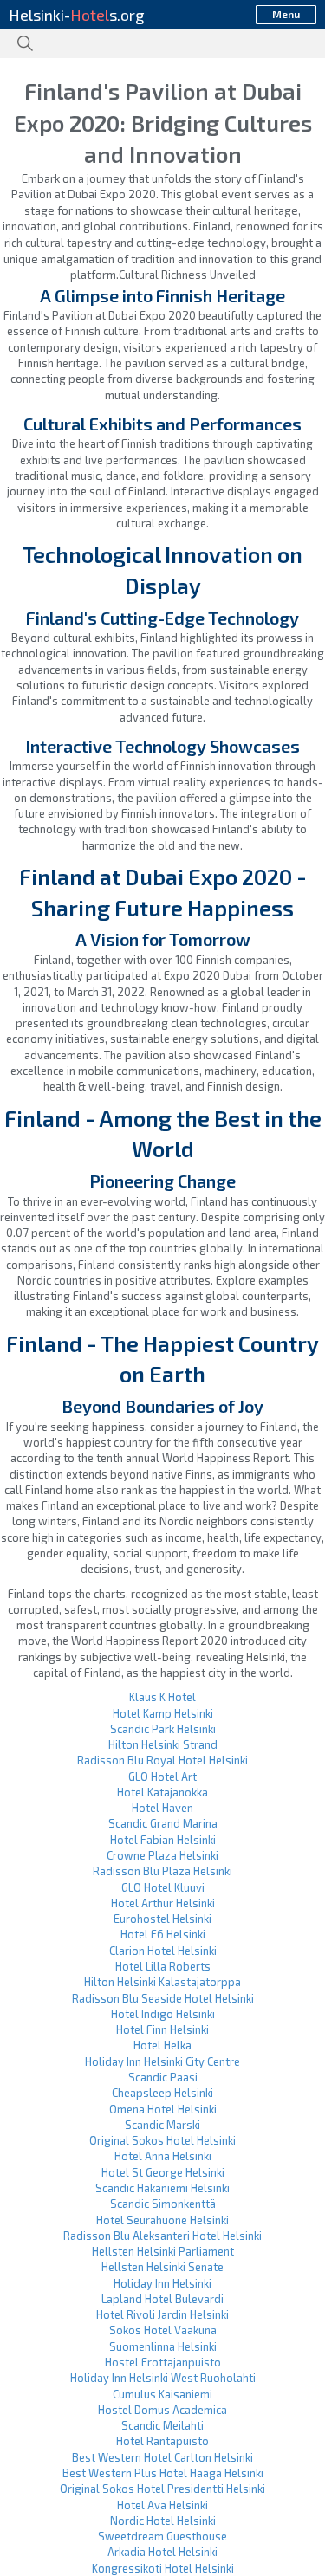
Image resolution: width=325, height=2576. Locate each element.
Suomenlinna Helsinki (163, 2346)
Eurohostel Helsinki (162, 1919)
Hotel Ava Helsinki (162, 2505)
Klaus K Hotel (162, 1697)
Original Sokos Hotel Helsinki (162, 2140)
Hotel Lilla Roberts (163, 1966)
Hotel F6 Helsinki (163, 1934)
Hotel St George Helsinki (163, 2172)
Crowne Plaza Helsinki (162, 1855)
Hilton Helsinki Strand (163, 1744)
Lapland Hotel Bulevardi (162, 2299)
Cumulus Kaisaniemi (162, 2394)
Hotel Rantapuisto (162, 2441)
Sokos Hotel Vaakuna (163, 2330)
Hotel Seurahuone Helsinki (162, 2220)
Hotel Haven (162, 1808)
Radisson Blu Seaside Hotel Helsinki (163, 1998)
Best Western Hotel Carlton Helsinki (162, 2457)
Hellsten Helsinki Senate (162, 2267)
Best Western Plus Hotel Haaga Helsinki (163, 2473)
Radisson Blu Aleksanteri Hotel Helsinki (162, 2236)
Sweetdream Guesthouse (162, 2536)
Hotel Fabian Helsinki (163, 1840)
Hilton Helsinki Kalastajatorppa (162, 1982)
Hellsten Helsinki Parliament (163, 2251)
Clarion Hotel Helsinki (163, 1951)
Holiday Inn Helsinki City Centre (162, 2061)
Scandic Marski (162, 2125)
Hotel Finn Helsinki (162, 2029)
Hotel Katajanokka (162, 1792)
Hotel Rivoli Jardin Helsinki (162, 2314)
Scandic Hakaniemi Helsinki (162, 2188)
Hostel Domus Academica (162, 2410)
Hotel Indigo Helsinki (163, 2014)
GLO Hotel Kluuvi (163, 1887)
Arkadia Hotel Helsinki (162, 2552)
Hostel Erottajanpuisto (163, 2362)
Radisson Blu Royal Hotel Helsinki (162, 1760)
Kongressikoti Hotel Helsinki (163, 2568)
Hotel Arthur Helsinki (163, 1903)
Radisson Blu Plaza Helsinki (162, 1871)
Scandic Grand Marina (163, 1823)
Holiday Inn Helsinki (162, 2283)
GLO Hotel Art (162, 1777)
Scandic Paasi (163, 2077)
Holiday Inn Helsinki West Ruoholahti (163, 2378)
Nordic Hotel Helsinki (163, 2521)
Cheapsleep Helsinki (162, 2093)
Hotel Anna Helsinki (163, 2156)
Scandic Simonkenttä (163, 2204)
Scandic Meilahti (162, 2425)
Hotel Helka (162, 2045)
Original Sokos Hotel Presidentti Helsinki (162, 2489)
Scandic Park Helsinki (163, 1729)
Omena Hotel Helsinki (163, 2109)
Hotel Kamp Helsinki (163, 1713)
